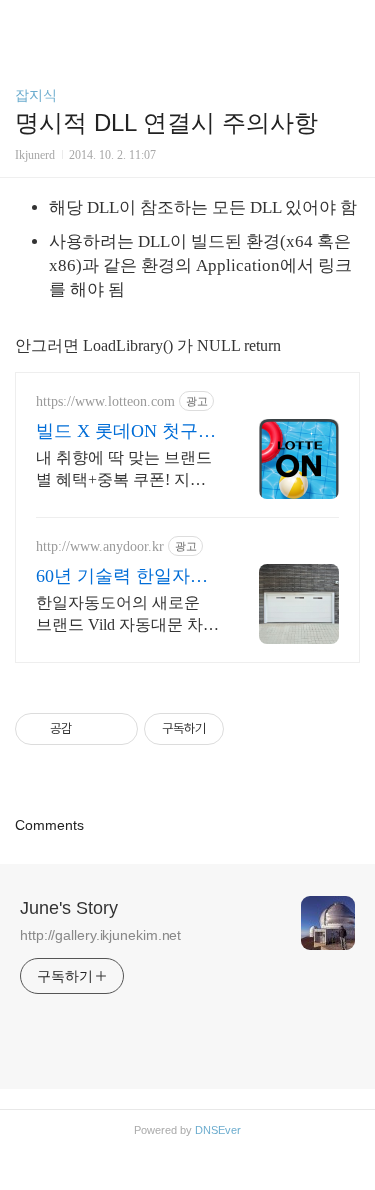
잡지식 (36, 95)
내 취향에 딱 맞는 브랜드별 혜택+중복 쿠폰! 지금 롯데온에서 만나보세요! (124, 470)
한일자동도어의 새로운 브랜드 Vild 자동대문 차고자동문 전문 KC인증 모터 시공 (127, 615)
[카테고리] (24, 22)
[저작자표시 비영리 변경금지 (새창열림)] (251, 729)
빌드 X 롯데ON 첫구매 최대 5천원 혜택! (126, 432)
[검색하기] (350, 22)
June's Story (69, 908)
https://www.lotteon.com (105, 401)
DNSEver (218, 1130)
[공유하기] (90, 729)
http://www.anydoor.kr (100, 546)
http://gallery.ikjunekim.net (100, 935)
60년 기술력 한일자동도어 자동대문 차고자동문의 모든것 (122, 577)
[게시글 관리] (115, 729)
